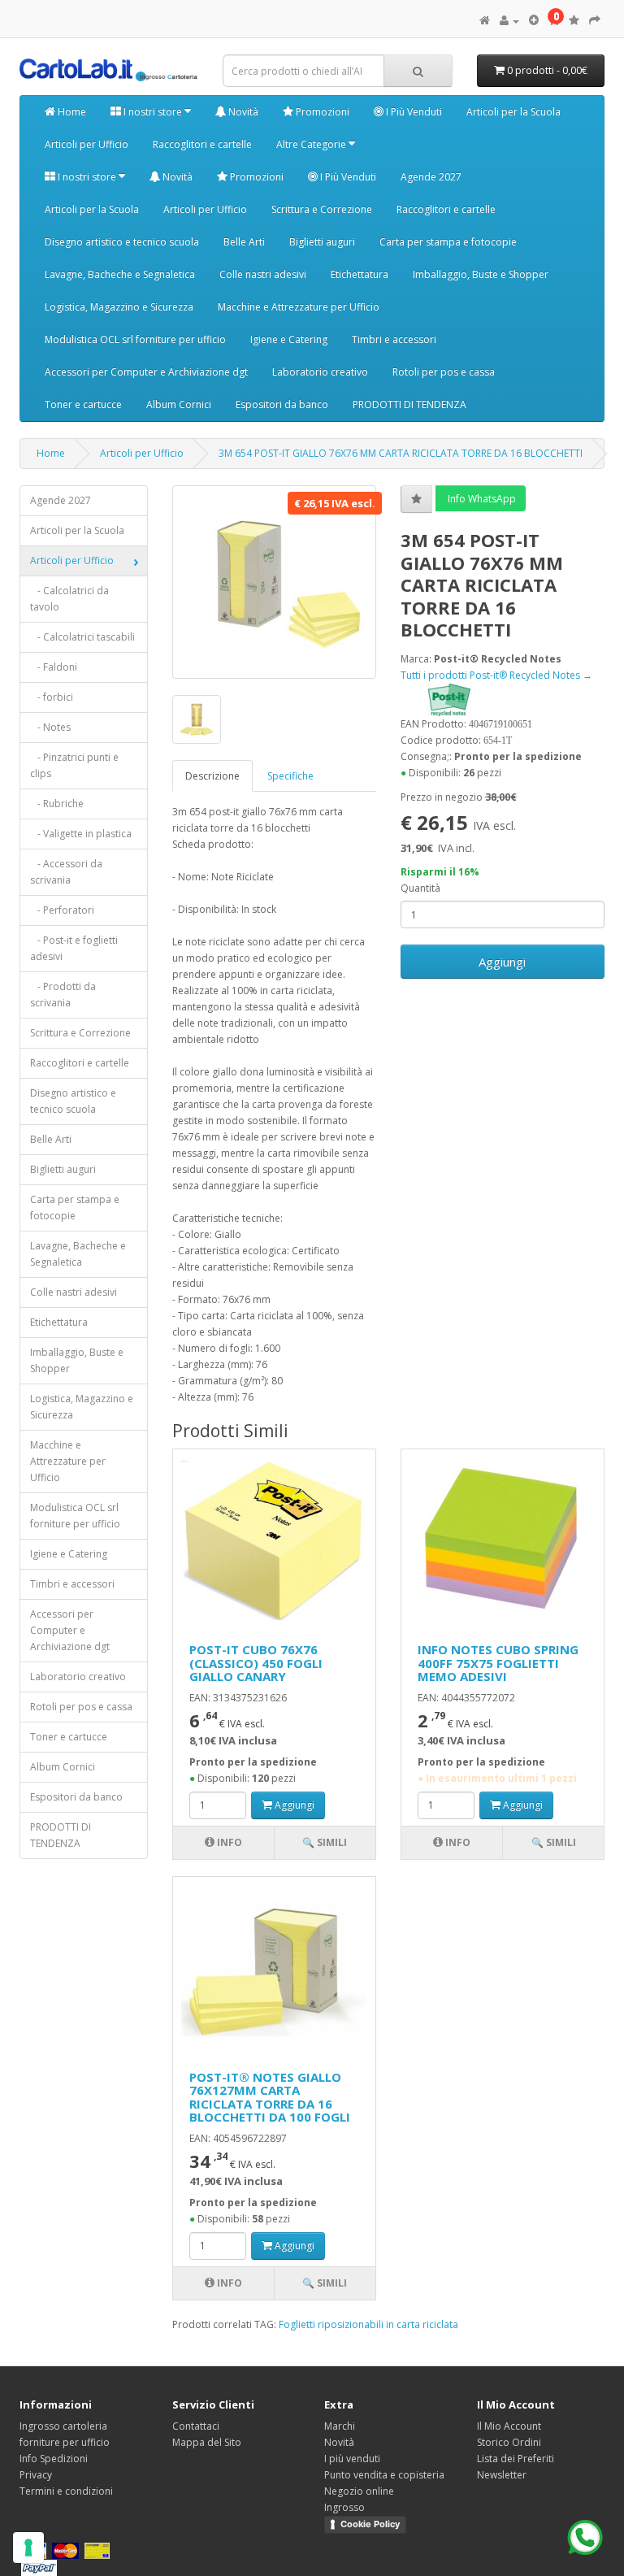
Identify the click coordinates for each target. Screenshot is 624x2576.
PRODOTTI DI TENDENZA (409, 404)
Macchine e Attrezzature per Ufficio (299, 307)
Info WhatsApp (481, 499)
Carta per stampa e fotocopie (448, 242)
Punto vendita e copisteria (384, 2475)
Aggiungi (502, 962)
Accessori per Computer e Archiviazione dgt (146, 372)
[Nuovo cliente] (534, 21)
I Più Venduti (413, 112)
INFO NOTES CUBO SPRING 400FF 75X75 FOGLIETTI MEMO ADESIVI (498, 1663)
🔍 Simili (325, 1842)
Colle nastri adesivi (263, 274)
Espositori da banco (282, 404)
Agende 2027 (431, 177)
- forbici (52, 697)
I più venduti (352, 2459)
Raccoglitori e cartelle (202, 144)
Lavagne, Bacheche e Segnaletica (120, 274)
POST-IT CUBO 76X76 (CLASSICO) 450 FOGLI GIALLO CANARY (256, 1663)
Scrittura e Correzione (322, 209)
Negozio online (359, 2491)
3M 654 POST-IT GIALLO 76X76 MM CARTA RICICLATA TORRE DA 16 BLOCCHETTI (401, 453)
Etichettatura (360, 274)
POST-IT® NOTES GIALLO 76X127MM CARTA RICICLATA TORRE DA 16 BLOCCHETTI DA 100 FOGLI (270, 2097)
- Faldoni (54, 667)
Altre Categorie (312, 144)
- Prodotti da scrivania (63, 995)
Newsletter (502, 2475)
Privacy (36, 2475)
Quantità (420, 888)
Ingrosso (344, 2507)
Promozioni (321, 112)
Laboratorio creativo (320, 372)
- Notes (50, 727)
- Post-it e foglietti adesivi (74, 948)
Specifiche (290, 776)
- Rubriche (57, 804)
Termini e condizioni (66, 2491)
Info (228, 1842)
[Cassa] (595, 21)
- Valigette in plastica (81, 834)
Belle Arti (244, 242)
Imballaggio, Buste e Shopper (481, 274)
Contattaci (196, 2426)
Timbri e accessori (394, 339)
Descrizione (212, 776)
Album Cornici (179, 404)
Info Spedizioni (54, 2459)
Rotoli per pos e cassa (444, 372)
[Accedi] (509, 21)
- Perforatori (62, 910)
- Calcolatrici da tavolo (69, 599)
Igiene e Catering (289, 339)
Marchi (340, 2426)
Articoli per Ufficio (87, 144)
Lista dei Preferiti (516, 2459)
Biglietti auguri (322, 242)
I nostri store (153, 112)
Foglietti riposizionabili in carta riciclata (368, 2324)
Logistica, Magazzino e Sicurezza (119, 307)
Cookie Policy (370, 2524)
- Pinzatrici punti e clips (74, 765)
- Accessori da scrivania (66, 872)
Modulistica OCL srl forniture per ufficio (135, 339)
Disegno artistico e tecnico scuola (122, 242)
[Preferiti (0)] (574, 21)
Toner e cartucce (83, 404)
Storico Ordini (509, 2442)
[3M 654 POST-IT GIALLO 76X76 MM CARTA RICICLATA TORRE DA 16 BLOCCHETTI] (274, 582)
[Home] (485, 21)
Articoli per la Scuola (513, 112)
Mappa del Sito (207, 2442)
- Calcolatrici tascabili (82, 637)
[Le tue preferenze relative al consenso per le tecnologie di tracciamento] (28, 2548)
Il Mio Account (509, 2426)
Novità (242, 112)
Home (71, 112)
